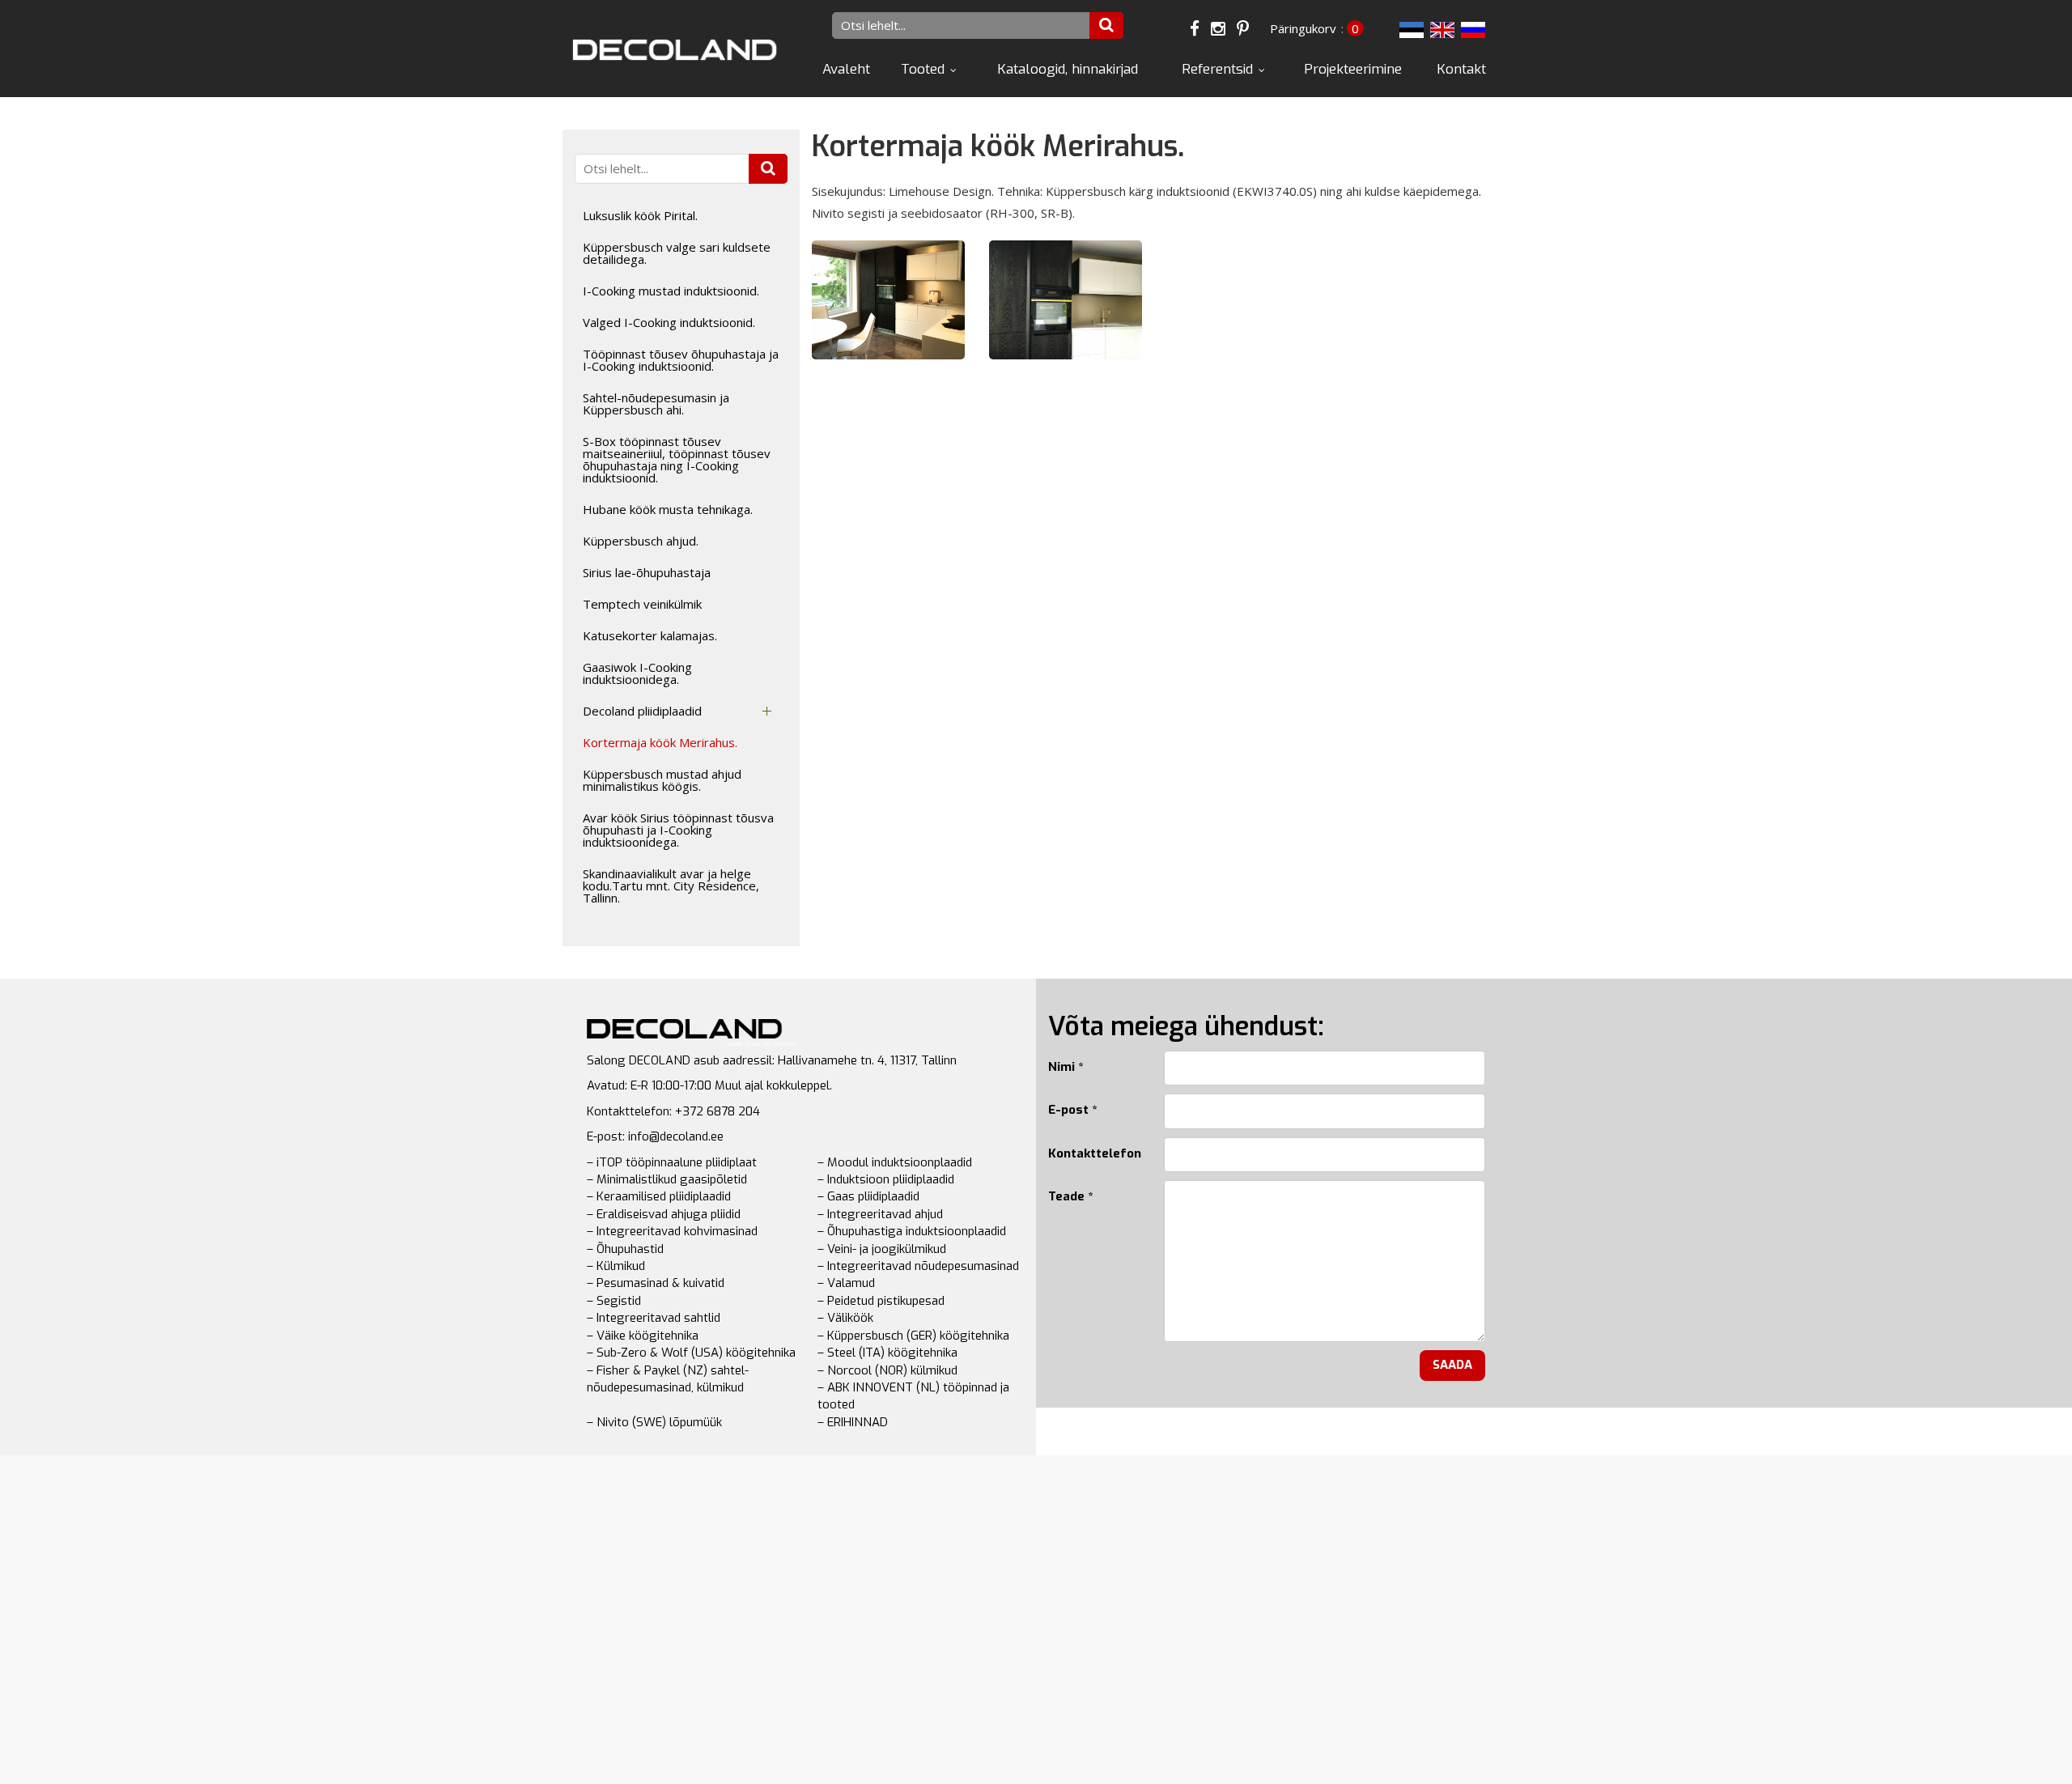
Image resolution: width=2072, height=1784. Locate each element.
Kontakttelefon (1094, 1153)
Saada (1452, 1365)
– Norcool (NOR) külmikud (887, 1370)
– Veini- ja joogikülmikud (882, 1249)
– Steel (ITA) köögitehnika (887, 1353)
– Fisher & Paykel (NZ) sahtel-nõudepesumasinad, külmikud (668, 1379)
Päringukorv (1303, 28)
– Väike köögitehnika (643, 1336)
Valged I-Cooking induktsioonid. (669, 322)
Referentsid (1217, 69)
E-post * (1072, 1110)
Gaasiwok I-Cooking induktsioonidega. (637, 673)
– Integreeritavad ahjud (880, 1214)
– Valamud (846, 1283)
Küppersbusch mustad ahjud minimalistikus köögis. (662, 780)
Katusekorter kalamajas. (650, 635)
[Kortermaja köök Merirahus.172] (1066, 299)
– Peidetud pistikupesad (881, 1301)
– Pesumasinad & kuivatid (656, 1283)
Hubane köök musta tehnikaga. (668, 509)
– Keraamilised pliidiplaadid (659, 1196)
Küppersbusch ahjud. (641, 541)
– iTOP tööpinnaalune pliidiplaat (672, 1162)
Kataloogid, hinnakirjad (1068, 69)
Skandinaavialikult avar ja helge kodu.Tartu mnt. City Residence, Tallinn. (671, 886)
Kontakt (1461, 69)
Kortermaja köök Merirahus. (660, 742)
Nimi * (1066, 1067)
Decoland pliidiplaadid (642, 711)
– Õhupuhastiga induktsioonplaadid (912, 1231)
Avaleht (846, 69)
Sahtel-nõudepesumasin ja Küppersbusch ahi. (656, 404)
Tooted (923, 69)
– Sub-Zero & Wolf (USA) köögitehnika (691, 1353)
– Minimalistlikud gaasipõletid (667, 1179)
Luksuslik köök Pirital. (640, 215)
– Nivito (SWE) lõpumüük (654, 1422)
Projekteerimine (1353, 69)
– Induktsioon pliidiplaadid (886, 1179)
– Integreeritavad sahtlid (654, 1318)
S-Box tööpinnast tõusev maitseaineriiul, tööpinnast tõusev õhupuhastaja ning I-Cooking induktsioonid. (677, 459)
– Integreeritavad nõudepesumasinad (918, 1266)
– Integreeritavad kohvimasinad (672, 1231)
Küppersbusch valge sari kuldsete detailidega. (677, 253)
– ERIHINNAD (853, 1422)
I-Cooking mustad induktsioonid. (671, 291)
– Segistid (614, 1301)
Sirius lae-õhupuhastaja (647, 572)
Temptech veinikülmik (642, 604)
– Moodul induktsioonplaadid (895, 1162)
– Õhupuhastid (625, 1249)
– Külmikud (616, 1266)
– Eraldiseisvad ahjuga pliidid (664, 1214)
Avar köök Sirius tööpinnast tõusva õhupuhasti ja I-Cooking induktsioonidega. (678, 830)
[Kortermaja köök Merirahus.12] (888, 299)
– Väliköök (845, 1318)
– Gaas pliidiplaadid (868, 1196)
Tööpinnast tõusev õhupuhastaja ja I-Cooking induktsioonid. (681, 360)
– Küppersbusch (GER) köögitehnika (913, 1336)
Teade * (1070, 1196)
